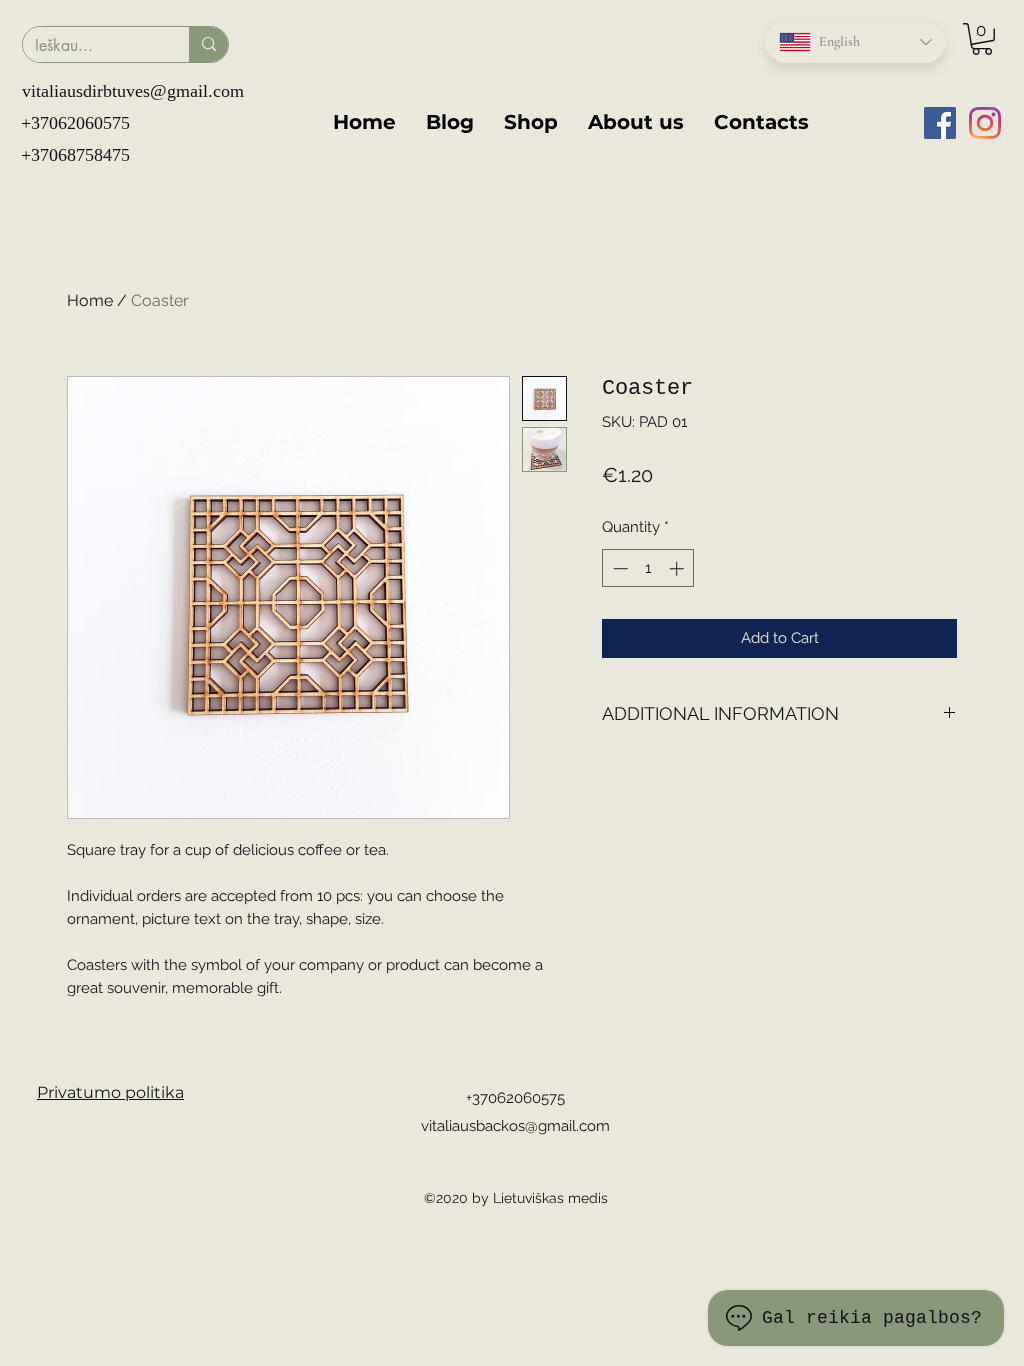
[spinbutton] (648, 568)
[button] (982, 39)
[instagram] (985, 123)
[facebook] (940, 123)
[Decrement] (618, 568)
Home (90, 300)
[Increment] (678, 568)
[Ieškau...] (208, 44)
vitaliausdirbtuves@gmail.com (133, 91)
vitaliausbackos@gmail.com (515, 1126)
